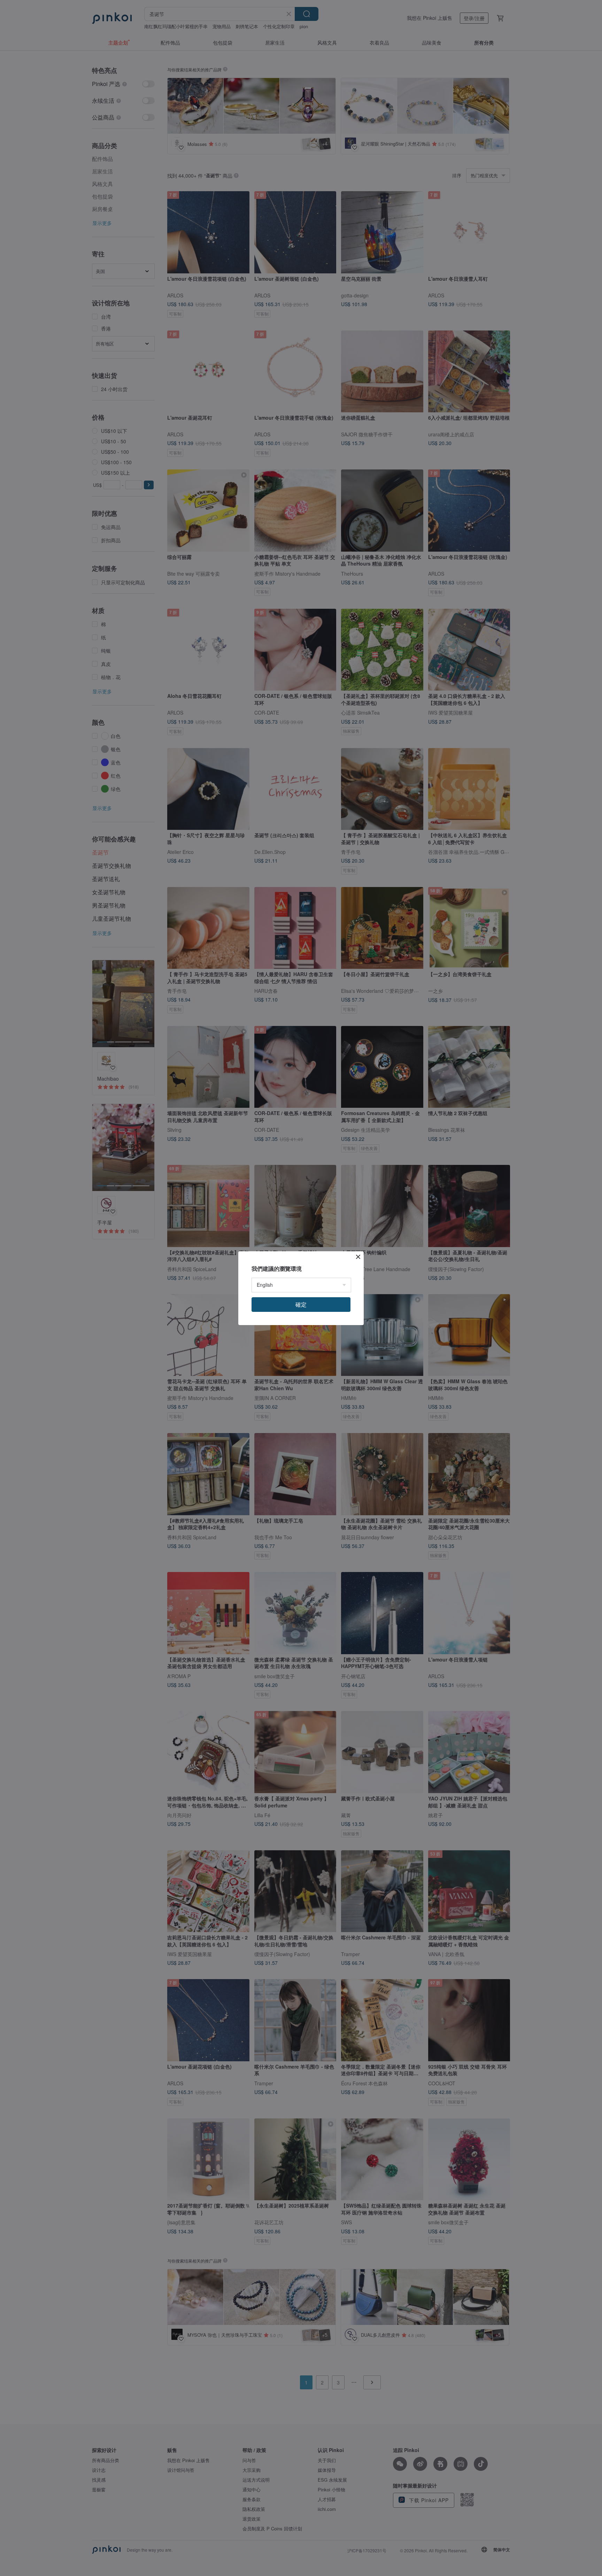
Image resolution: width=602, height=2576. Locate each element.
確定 (301, 1304)
